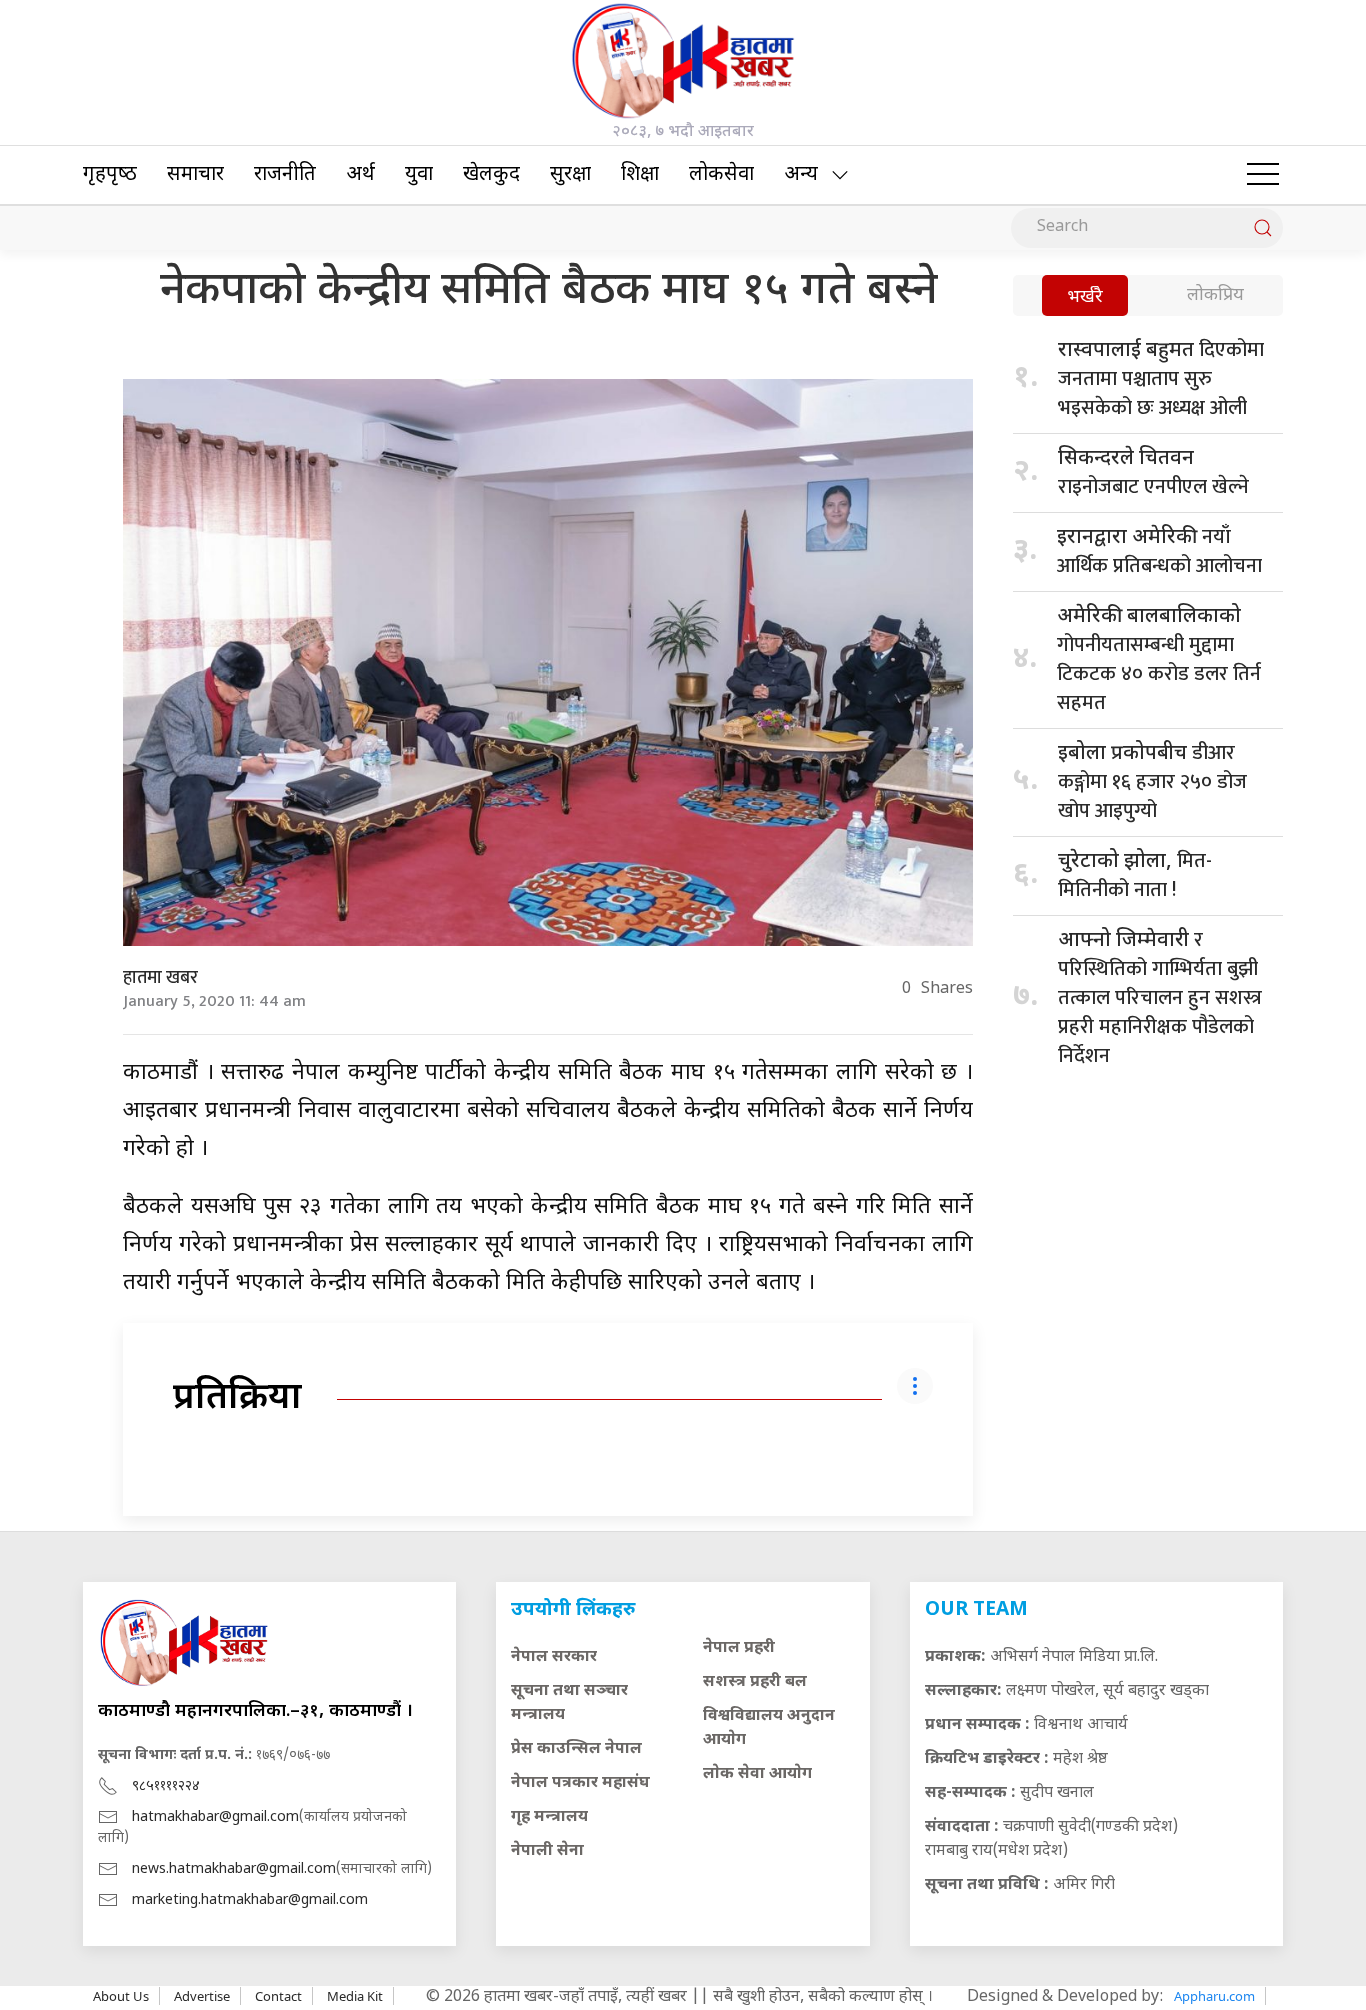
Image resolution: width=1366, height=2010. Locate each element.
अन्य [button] (801, 175)
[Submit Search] (1263, 228)
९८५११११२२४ (166, 1786)
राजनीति (285, 175)
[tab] (1085, 297)
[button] (1263, 175)
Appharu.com (1214, 1996)
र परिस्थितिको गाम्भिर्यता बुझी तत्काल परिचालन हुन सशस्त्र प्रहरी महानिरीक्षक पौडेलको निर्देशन (1160, 998)
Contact (278, 1996)
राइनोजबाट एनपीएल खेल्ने (1153, 475)
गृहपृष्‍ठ (110, 175)
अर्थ (360, 175)
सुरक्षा (570, 175)
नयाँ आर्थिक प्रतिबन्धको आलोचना (1159, 551)
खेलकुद (491, 175)
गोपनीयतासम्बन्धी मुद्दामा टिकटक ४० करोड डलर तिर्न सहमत (1159, 662)
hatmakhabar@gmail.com (215, 1817)
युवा (419, 175)
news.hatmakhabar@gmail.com (234, 1869)
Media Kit (355, 1996)
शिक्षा (640, 175)
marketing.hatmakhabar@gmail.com (250, 1900)
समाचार (195, 175)
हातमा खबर (160, 978)
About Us (121, 1996)
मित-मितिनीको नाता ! (1135, 875)
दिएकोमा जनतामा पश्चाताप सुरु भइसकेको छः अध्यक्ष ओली (1161, 379)
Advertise (202, 1996)
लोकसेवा (721, 175)
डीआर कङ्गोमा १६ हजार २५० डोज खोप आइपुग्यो (1152, 782)
